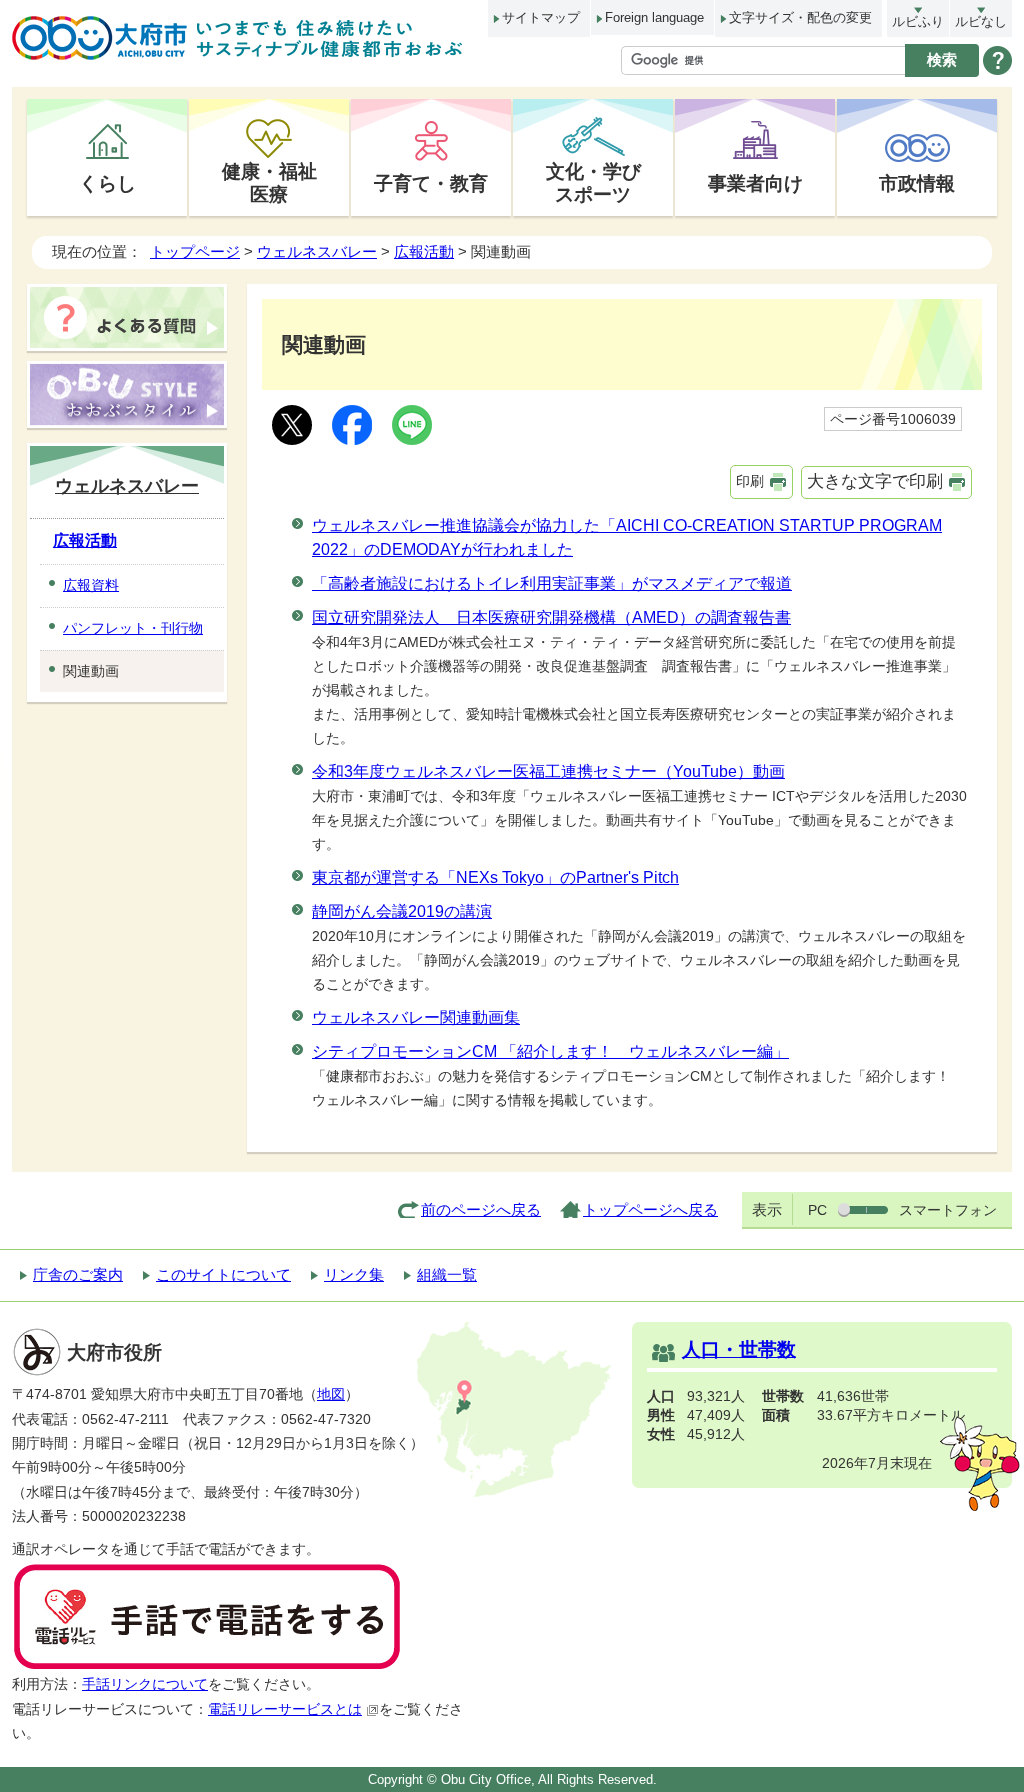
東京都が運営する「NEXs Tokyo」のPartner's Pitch (495, 877)
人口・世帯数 (739, 1349)
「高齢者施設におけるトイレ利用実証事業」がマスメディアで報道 (552, 583)
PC (817, 1210)
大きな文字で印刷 (875, 481)
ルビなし (981, 21)
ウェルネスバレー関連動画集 (416, 1017)
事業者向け (755, 183)
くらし (107, 183)
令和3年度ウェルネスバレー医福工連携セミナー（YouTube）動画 (548, 771)
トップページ (195, 251)
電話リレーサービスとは (285, 1709)
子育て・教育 (431, 183)
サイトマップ (541, 17)
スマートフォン (948, 1210)
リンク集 (354, 1274)
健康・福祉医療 (269, 182)
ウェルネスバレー (317, 251)
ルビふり (918, 21)
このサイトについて (223, 1274)
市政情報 (917, 183)
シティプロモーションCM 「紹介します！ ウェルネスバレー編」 (550, 1051)
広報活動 (424, 251)
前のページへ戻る (481, 1209)
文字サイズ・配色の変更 (800, 17)
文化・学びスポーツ (593, 182)
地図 (331, 1394)
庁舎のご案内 (78, 1274)
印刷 (750, 481)
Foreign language (654, 17)
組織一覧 (447, 1274)
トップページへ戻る (650, 1209)
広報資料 (91, 585)
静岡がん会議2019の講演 (402, 911)
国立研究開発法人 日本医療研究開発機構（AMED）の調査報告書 (551, 617)
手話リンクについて (145, 1684)
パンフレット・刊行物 (133, 628)
